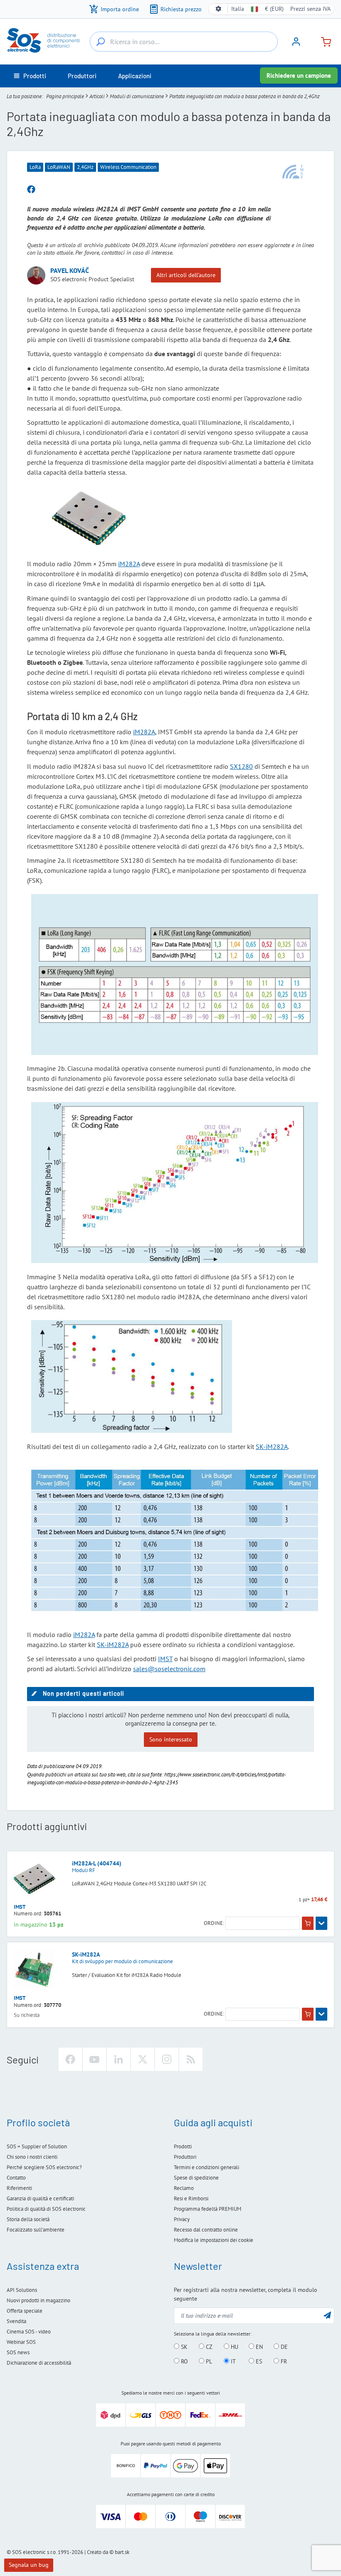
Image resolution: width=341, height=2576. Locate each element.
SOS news (18, 2352)
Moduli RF (84, 1870)
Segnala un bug (29, 2565)
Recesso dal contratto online (206, 2230)
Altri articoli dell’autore (186, 275)
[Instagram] (167, 2059)
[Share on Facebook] (31, 190)
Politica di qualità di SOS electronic (46, 2209)
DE (283, 2347)
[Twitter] (143, 2059)
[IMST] (293, 171)
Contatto (16, 2178)
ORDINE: (214, 1923)
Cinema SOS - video (29, 2332)
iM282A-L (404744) (97, 1863)
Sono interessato (171, 1739)
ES (258, 2361)
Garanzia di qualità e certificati (40, 2198)
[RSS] (191, 2059)
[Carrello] (323, 41)
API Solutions (22, 2290)
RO (184, 2361)
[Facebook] (70, 2059)
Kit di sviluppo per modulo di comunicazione (122, 1961)
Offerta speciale (25, 2311)
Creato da (98, 2552)
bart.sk (122, 2552)
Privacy (182, 2219)
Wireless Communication (128, 167)
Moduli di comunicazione (137, 96)
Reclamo (184, 2188)
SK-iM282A (272, 1447)
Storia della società (28, 2219)
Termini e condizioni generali (206, 2167)
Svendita (16, 2321)
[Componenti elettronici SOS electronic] (47, 40)
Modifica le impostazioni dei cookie (214, 2240)
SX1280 (241, 766)
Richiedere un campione (299, 76)
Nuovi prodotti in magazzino (38, 2300)
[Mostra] (321, 1923)
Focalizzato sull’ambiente (36, 2230)
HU (234, 2347)
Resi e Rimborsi (191, 2198)
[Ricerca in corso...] (101, 42)
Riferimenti (19, 2188)
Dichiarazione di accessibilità (39, 2363)
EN (258, 2347)
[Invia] (327, 2315)
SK (183, 2347)
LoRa (35, 167)
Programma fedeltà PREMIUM (208, 2209)
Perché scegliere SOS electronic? (44, 2167)
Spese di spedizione (196, 2178)
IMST (165, 1659)
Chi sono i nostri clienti (32, 2157)
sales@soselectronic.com (169, 1669)
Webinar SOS (21, 2342)
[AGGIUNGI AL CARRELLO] (308, 1923)
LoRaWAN (59, 167)
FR (283, 2361)
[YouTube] (94, 2059)
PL (208, 2361)
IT (232, 2361)
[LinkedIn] (119, 2059)
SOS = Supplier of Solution (37, 2146)
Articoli (97, 96)
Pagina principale (65, 96)
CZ (208, 2347)
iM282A (129, 564)
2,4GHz (85, 167)
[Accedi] (296, 45)
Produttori (185, 2157)
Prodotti (183, 2146)
